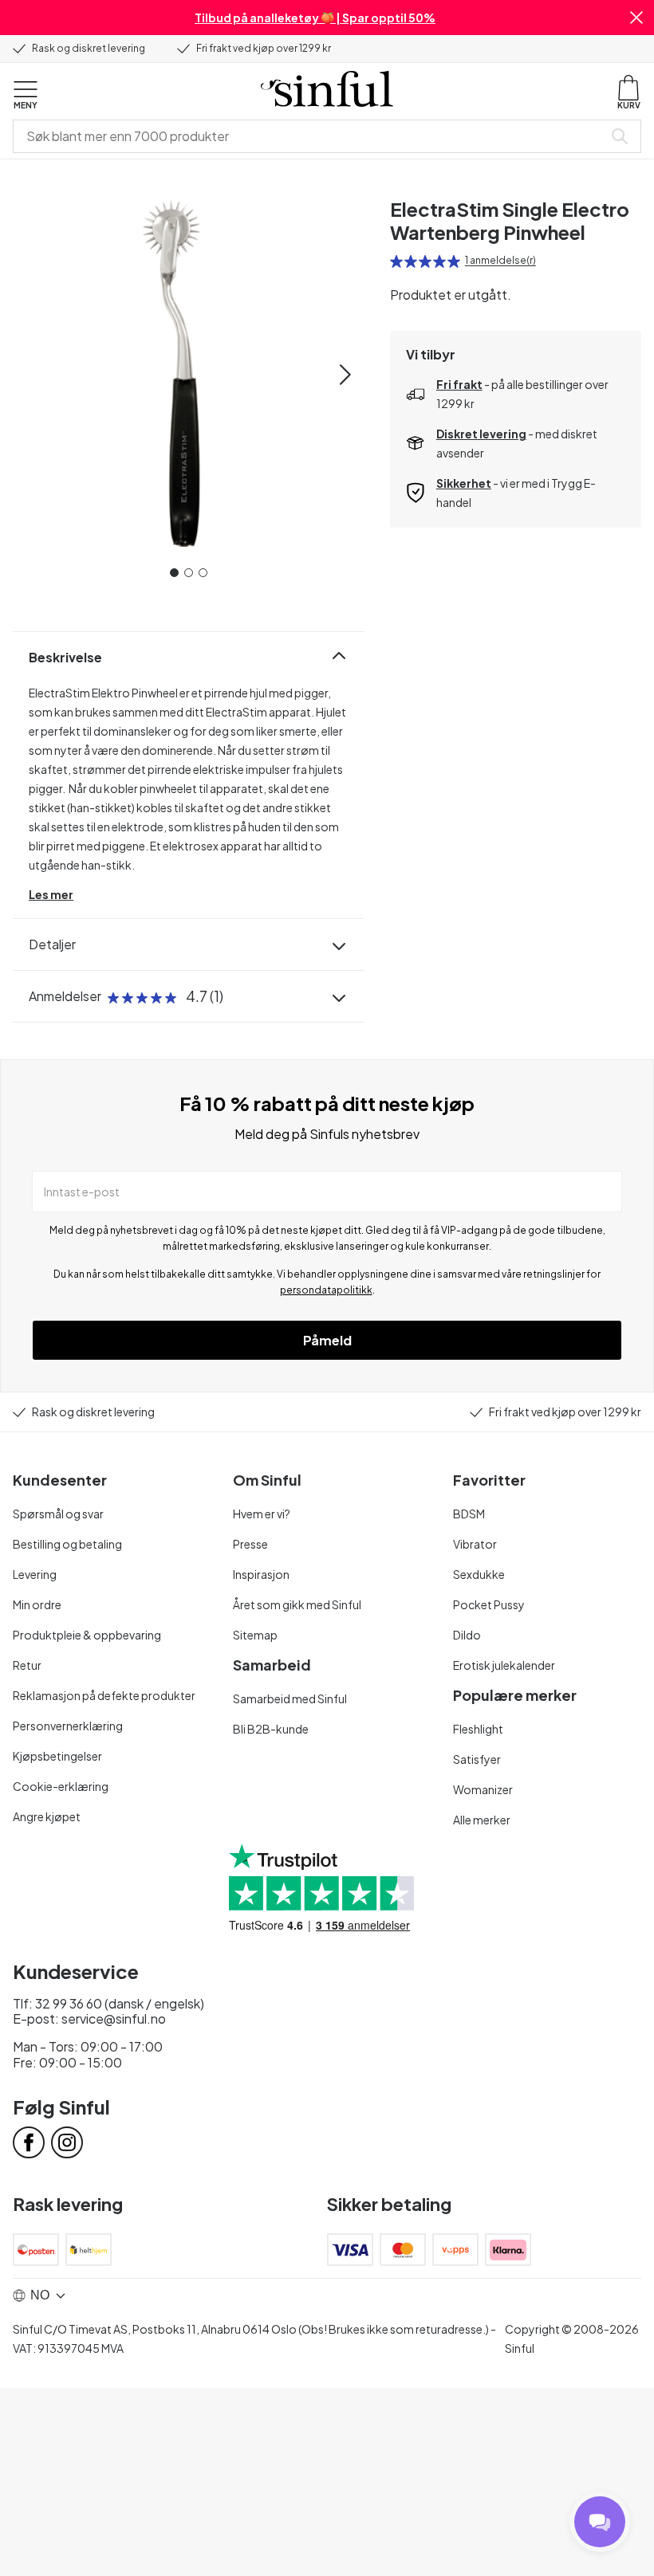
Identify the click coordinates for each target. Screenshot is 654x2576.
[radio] (396, 261)
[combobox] (311, 136)
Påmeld (327, 1340)
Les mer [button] (51, 894)
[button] (636, 18)
